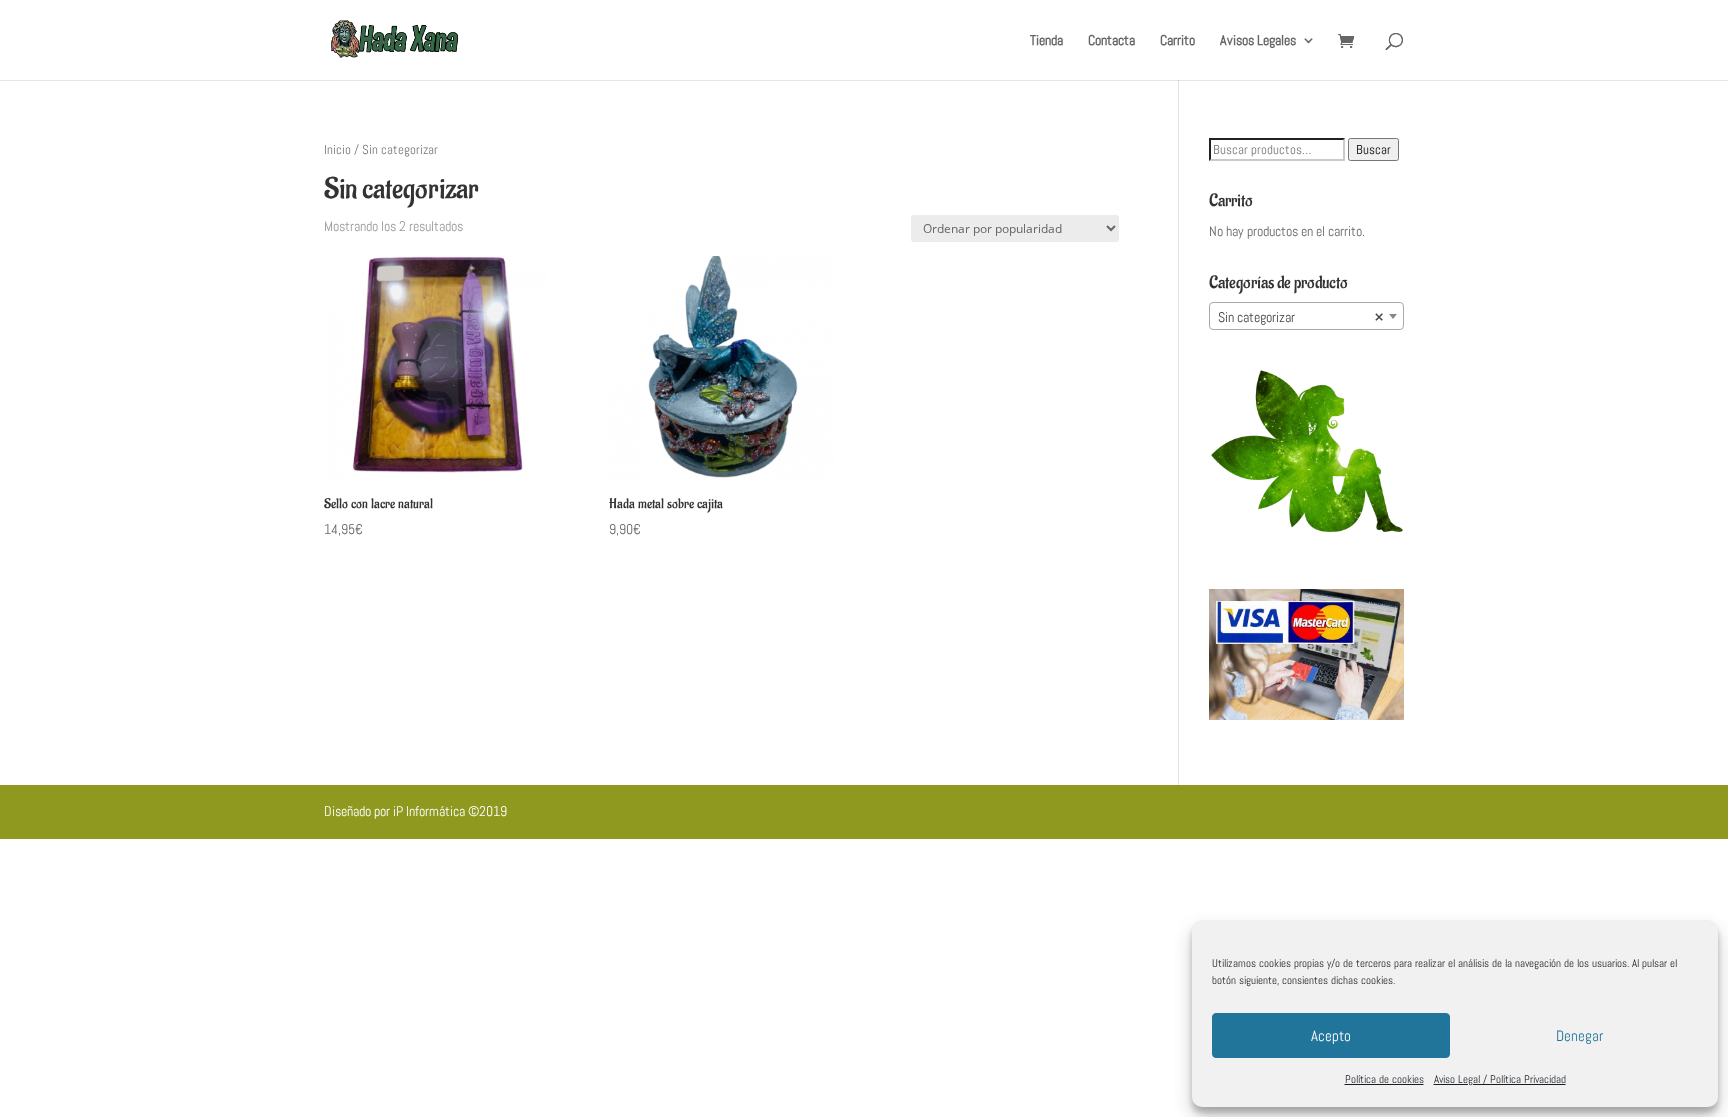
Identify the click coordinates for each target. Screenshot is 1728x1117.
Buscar (1373, 149)
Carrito (1177, 41)
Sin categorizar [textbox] (1300, 317)
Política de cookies (1384, 1079)
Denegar (1579, 1035)
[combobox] (1306, 316)
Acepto (1331, 1035)
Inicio (337, 149)
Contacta (1111, 41)
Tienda (1046, 41)
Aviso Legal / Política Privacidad (1500, 1079)
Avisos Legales (1258, 41)
